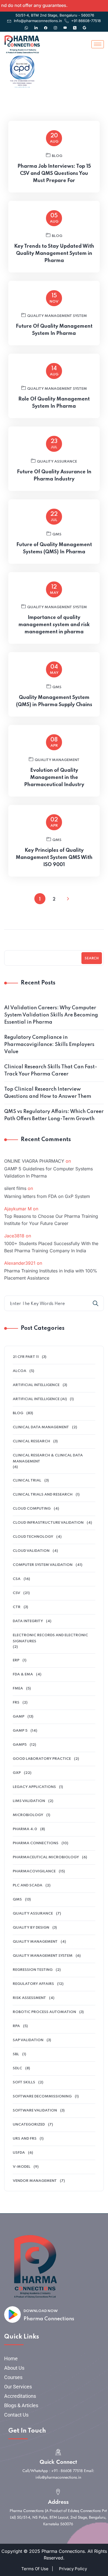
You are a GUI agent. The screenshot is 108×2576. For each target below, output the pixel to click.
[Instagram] (55, 25)
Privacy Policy (73, 2569)
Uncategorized (29, 2125)
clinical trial (27, 1481)
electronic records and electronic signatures (50, 1638)
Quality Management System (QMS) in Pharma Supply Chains (54, 701)
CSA (17, 1579)
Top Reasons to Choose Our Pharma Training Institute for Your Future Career (51, 1220)
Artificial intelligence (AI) (40, 1399)
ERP (16, 1660)
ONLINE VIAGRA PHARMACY (34, 1161)
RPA (16, 2026)
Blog (57, 156)
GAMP (19, 1717)
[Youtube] (65, 25)
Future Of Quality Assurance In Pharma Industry (54, 476)
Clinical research (31, 1441)
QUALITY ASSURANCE (57, 462)
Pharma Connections (49, 2319)
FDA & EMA (23, 1674)
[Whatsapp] (26, 25)
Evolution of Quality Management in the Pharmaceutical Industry (54, 778)
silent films (15, 1188)
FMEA (18, 1689)
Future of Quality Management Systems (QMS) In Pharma (54, 548)
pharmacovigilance (34, 1871)
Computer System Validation (43, 1565)
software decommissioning (42, 2096)
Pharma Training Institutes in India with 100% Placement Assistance (51, 1274)
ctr (17, 1607)
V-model (22, 2167)
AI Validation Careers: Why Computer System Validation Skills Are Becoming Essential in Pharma (51, 1015)
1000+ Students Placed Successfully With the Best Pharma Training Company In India (51, 1247)
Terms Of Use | (37, 2569)
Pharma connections (36, 1843)
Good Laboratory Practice (42, 1759)
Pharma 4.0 (25, 1829)
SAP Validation (28, 2040)
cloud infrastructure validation (48, 1523)
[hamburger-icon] (98, 44)
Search (92, 959)
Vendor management (35, 2181)
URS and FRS (25, 2139)
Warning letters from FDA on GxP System (47, 1196)
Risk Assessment (29, 1998)
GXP (17, 1773)
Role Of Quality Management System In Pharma (54, 403)
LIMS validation (29, 1801)
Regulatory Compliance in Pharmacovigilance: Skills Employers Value (49, 1045)
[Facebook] (46, 25)
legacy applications (34, 1787)
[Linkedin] (36, 25)
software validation (35, 2111)
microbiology (28, 1815)
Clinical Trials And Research (43, 1495)
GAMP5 (20, 1745)
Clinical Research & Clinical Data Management (48, 1458)
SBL (16, 2054)
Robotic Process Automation (44, 2012)
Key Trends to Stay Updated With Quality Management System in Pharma (54, 253)
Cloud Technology (33, 1537)
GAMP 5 (20, 1731)
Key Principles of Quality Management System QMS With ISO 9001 (54, 858)
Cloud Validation (31, 1551)
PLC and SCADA (28, 1885)
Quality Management (57, 760)
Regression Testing (33, 1970)
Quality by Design (31, 1928)
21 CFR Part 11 (26, 1357)
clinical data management (41, 1427)
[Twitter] (75, 25)
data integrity (28, 1621)
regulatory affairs (33, 1984)
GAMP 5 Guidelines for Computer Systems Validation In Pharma (48, 1172)
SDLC (17, 2068)
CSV (16, 1593)
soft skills (24, 2082)
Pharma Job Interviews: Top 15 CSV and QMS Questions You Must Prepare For (54, 173)
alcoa (20, 1371)
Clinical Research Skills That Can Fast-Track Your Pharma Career (51, 1071)
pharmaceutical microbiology (46, 1857)
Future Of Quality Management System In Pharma (54, 330)
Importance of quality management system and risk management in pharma (54, 625)
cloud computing (32, 1509)
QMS (57, 534)
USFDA (19, 2153)
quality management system (57, 316)
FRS (16, 1703)
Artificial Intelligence (36, 1385)
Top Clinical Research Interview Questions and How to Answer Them (48, 1093)
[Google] (84, 25)
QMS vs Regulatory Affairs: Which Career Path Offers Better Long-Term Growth (54, 1115)
